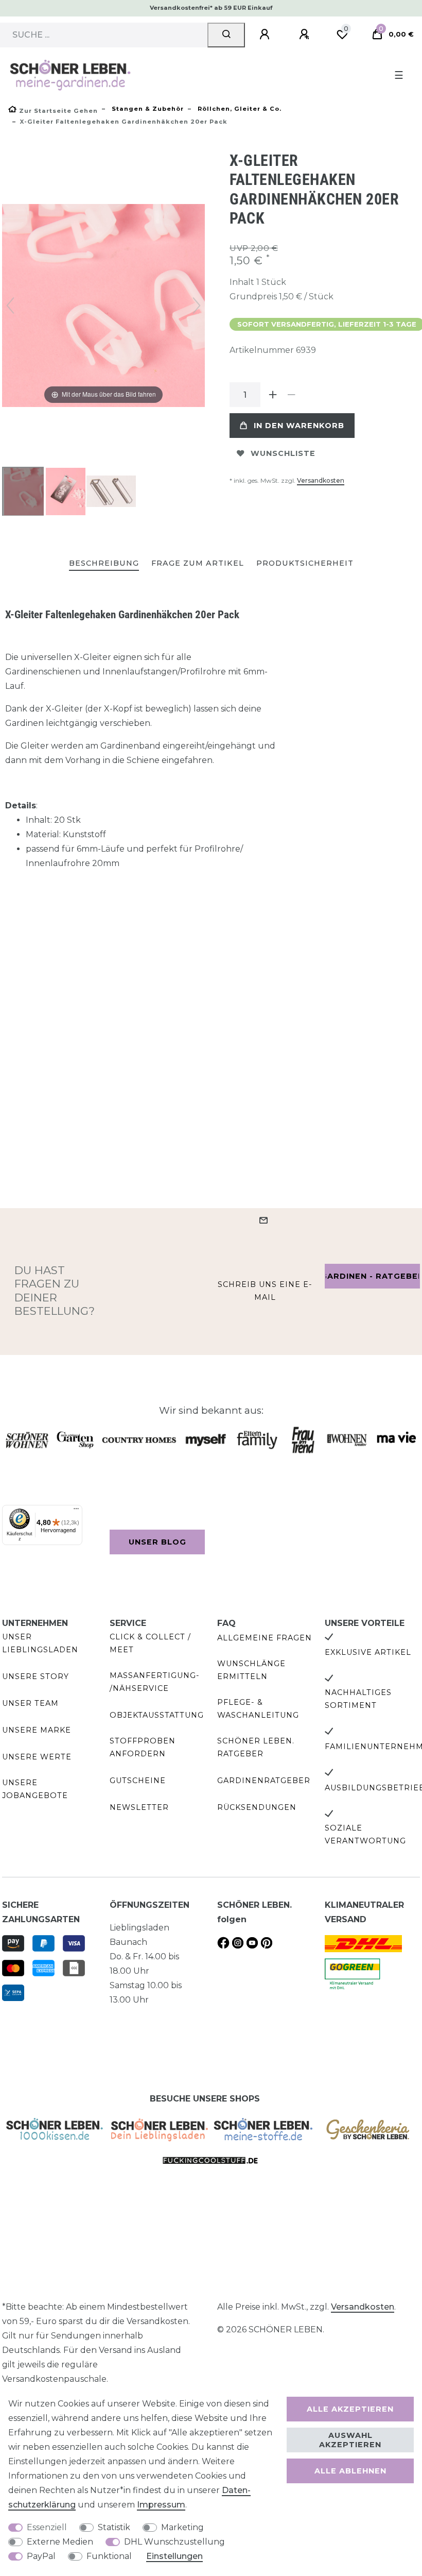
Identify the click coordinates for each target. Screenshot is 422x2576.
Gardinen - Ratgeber (372, 1276)
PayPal (41, 2556)
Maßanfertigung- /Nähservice (155, 1682)
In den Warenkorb (299, 426)
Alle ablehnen (350, 2471)
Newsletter (139, 1807)
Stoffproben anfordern (143, 1747)
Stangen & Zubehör (147, 109)
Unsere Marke (37, 1730)
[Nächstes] (197, 306)
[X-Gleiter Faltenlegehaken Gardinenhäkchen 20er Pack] (28, 493)
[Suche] (226, 35)
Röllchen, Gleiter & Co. (239, 109)
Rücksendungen (257, 1807)
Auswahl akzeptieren (350, 2440)
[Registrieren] (306, 35)
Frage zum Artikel (198, 563)
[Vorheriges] (10, 306)
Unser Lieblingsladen (40, 1643)
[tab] (104, 564)
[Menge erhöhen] (273, 395)
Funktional (109, 2556)
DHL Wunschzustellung (174, 2542)
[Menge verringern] (291, 395)
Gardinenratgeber (264, 1781)
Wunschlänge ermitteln (251, 1670)
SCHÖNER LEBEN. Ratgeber (256, 1747)
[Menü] (76, 1511)
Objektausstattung (157, 1715)
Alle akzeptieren (350, 2409)
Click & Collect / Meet (150, 1643)
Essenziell (47, 2527)
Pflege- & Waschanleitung (258, 1709)
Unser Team (30, 1703)
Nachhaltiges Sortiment (358, 1699)
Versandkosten (321, 480)
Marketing (182, 2527)
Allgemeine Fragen (265, 1638)
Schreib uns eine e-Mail (265, 1291)
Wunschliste (283, 453)
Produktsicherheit (305, 563)
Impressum (161, 2505)
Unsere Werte (37, 1757)
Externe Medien (60, 2542)
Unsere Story (36, 1676)
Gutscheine (138, 1781)
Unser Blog (157, 1542)
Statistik (114, 2527)
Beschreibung (104, 563)
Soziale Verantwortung (365, 1834)
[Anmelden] (266, 35)
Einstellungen (174, 2556)
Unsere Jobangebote (35, 1789)
